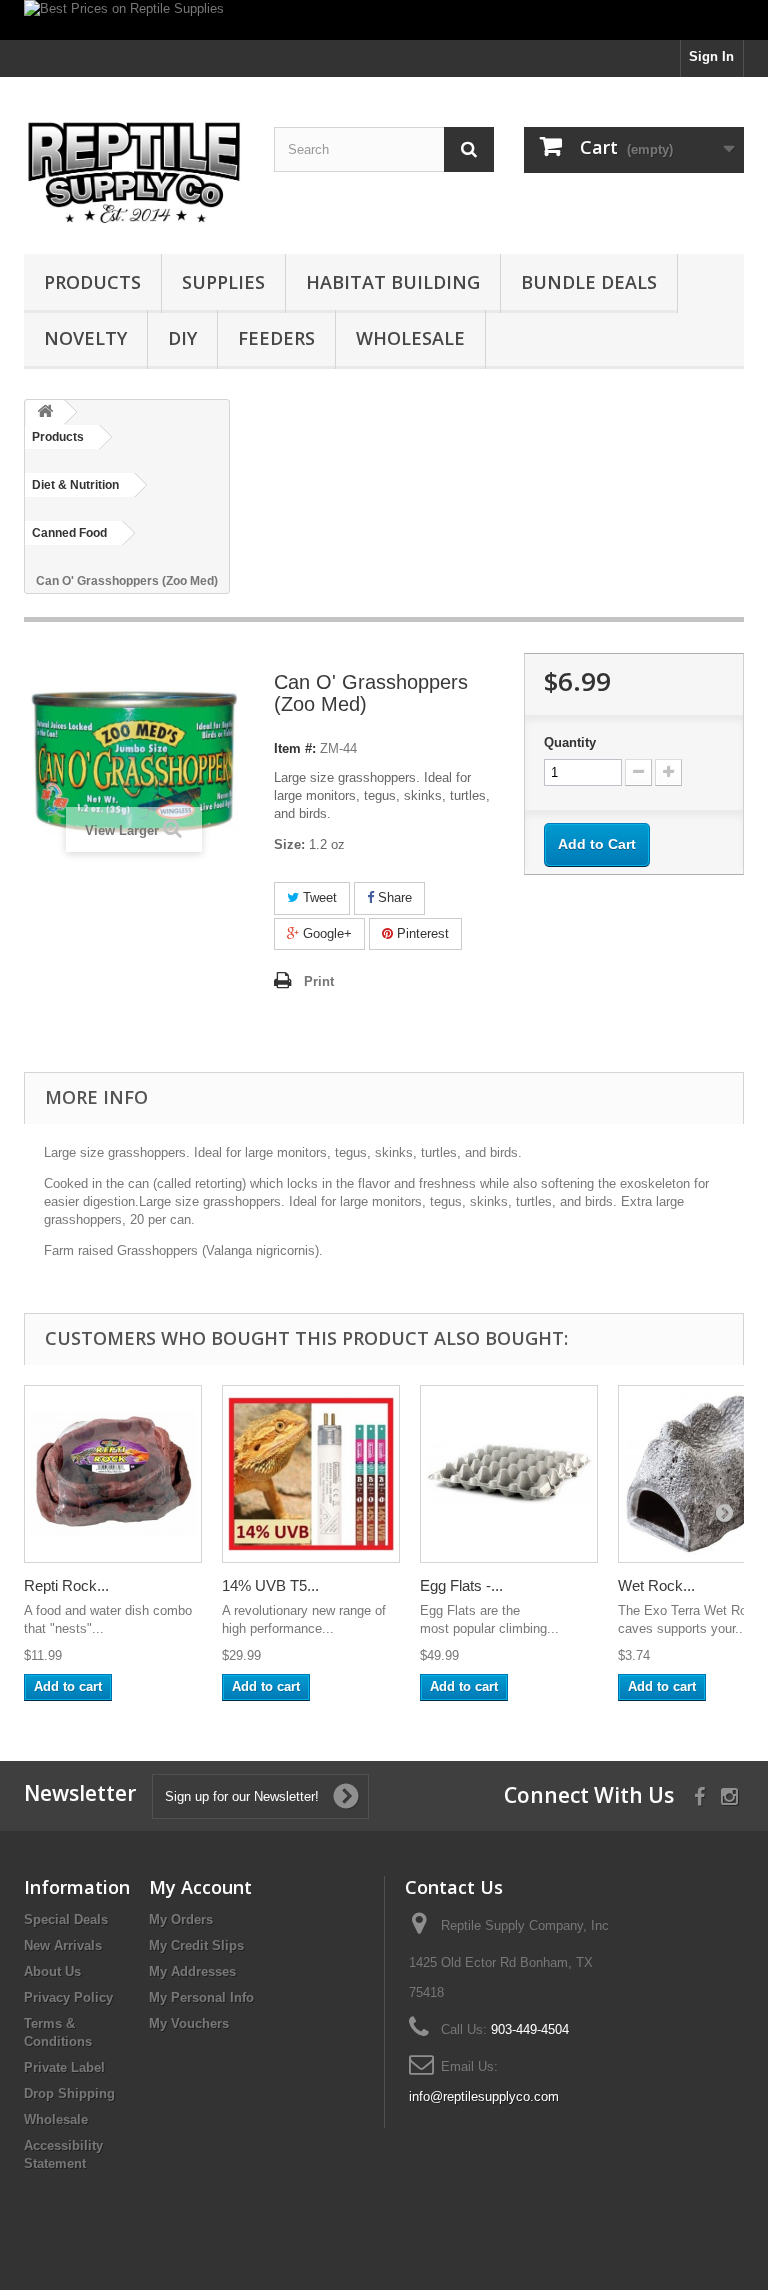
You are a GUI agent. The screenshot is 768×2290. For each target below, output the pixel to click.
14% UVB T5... (270, 1585)
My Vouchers (189, 2023)
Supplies (223, 282)
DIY (182, 338)
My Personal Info (201, 1997)
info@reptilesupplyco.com (484, 2096)
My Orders (181, 1919)
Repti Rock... (66, 1585)
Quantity (570, 742)
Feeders (276, 338)
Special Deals (66, 1919)
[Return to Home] (45, 412)
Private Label (64, 2067)
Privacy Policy (68, 1997)
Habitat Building (393, 282)
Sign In (711, 56)
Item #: (295, 748)
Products (92, 282)
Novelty (85, 338)
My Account (200, 1887)
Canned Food (69, 533)
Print (319, 981)
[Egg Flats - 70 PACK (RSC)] (509, 1474)
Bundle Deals (589, 282)
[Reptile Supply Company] (134, 173)
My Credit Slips (196, 1945)
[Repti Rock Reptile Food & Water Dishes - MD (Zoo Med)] (113, 1474)
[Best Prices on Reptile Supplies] (384, 20)
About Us (52, 1971)
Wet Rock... (656, 1585)
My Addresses (192, 1971)
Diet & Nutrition (75, 485)
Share (393, 897)
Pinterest (421, 933)
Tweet (318, 897)
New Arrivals (63, 1945)
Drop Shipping (69, 2093)
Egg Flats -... (461, 1585)
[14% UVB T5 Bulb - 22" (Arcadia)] (311, 1474)
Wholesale (410, 338)
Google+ (325, 933)
